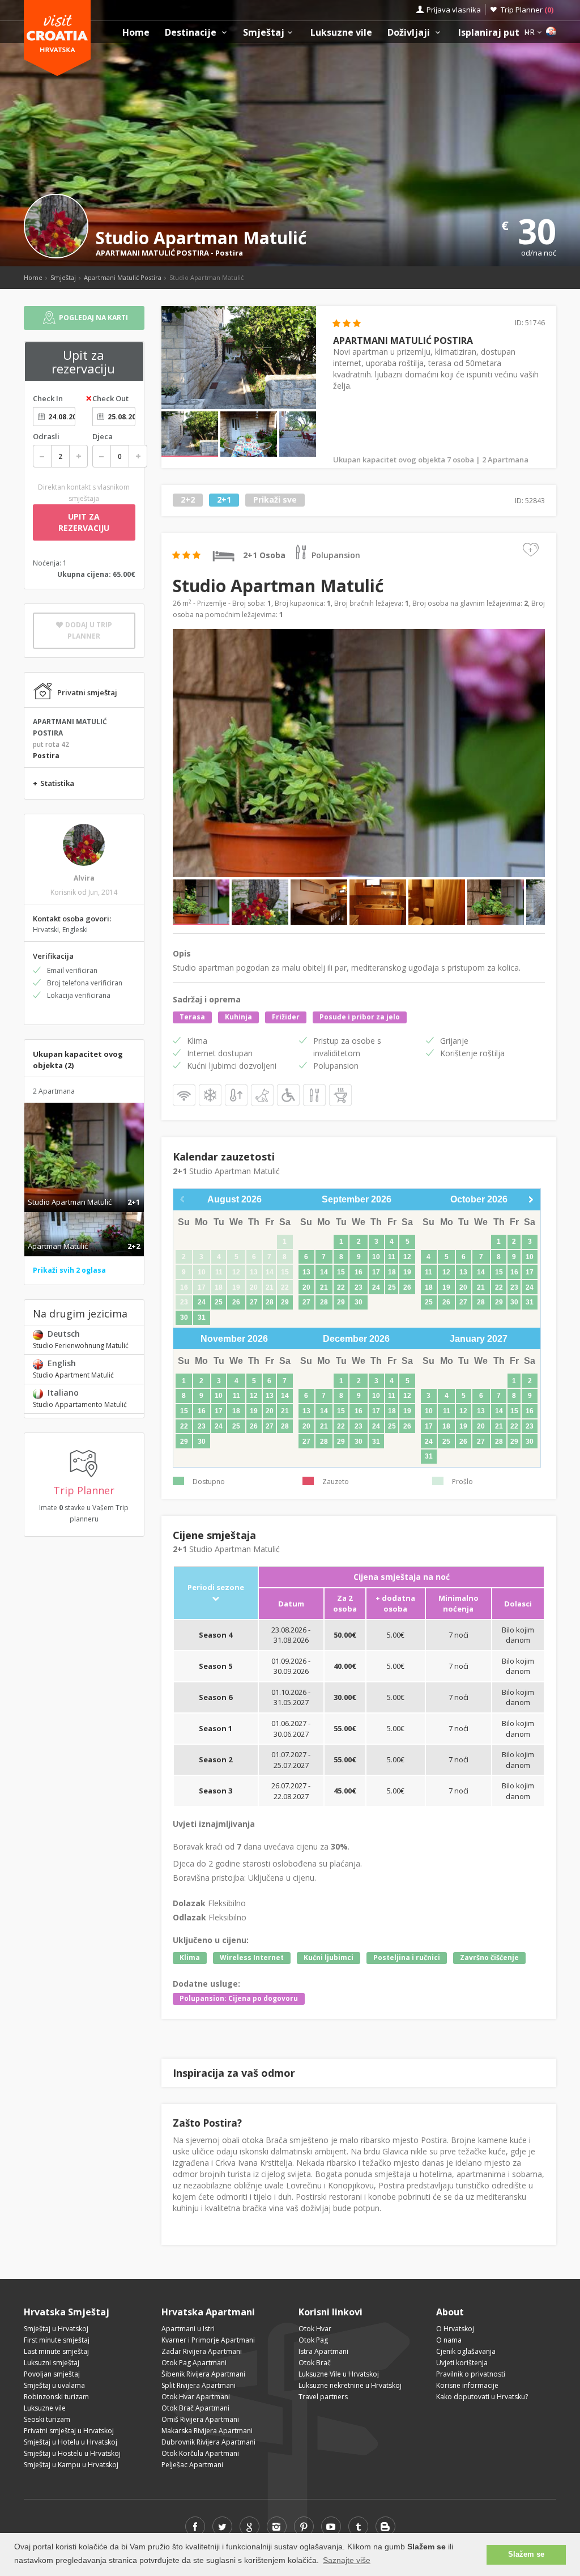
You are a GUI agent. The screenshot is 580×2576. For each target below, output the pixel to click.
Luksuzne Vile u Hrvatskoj (339, 2374)
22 (341, 1287)
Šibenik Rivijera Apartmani (203, 2374)
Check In (48, 398)
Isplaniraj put (490, 33)
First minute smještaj (57, 2340)
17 (376, 1272)
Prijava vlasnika (454, 10)
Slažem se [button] (526, 2554)
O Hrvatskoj (455, 2329)
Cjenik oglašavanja (466, 2351)
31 (202, 1317)
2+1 (224, 500)
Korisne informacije (467, 2385)
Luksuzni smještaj (52, 2363)
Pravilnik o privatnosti (471, 2374)
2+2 (188, 500)
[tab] (84, 1190)
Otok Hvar (315, 2329)
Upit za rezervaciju (84, 522)
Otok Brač (315, 2363)
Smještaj (264, 33)
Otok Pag (313, 2340)
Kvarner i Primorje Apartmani (208, 2340)
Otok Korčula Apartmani (200, 2453)
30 (184, 1317)
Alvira (84, 878)
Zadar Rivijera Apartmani (202, 2351)
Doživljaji (410, 33)
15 (341, 1272)
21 (324, 1287)
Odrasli (46, 436)
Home (136, 33)
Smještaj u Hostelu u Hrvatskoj (72, 2453)
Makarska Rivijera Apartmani (207, 2431)
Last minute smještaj (56, 2351)
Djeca (103, 436)
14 (324, 1272)
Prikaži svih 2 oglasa (69, 1270)
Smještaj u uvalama (54, 2385)
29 (285, 1302)
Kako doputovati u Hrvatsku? (482, 2397)
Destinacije (192, 33)
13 (306, 1272)
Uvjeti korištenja (462, 2363)
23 (359, 1287)
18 (392, 1272)
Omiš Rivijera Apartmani (200, 2419)
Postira (229, 253)
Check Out (110, 398)
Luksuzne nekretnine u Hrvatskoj (350, 2385)
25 (219, 1302)
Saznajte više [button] (347, 2560)
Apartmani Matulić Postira (123, 277)
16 (359, 1272)
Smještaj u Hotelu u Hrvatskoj (71, 2442)
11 (392, 1257)
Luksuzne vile (341, 33)
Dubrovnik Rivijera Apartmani (208, 2442)
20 (306, 1287)
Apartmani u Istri (188, 2329)
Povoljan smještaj (52, 2374)
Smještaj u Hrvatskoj (56, 2329)
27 (254, 1302)
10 (376, 1257)
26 (236, 1302)
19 (407, 1272)
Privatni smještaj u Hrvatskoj (69, 2431)
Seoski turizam (47, 2419)
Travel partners (323, 2397)
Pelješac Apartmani (192, 2465)
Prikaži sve (275, 500)
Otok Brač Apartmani (195, 2408)
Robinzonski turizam (56, 2397)
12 (407, 1257)
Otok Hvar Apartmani (196, 2397)
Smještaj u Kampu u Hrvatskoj (71, 2465)
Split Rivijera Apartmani (199, 2385)
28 (270, 1302)
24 (202, 1302)
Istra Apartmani (323, 2351)
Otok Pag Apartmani (194, 2363)
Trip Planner (527, 10)
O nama (449, 2340)
